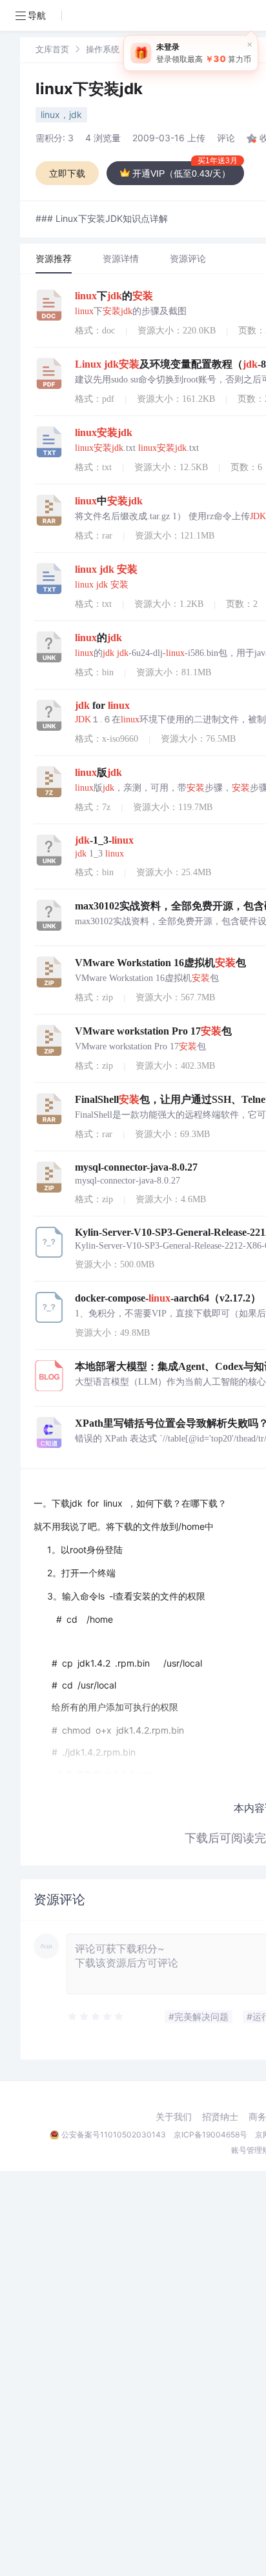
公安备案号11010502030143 (114, 2135)
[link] (52, 49)
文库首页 (52, 49)
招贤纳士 (220, 2117)
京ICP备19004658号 (210, 2135)
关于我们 (174, 2117)
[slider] (96, 2017)
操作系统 (103, 49)
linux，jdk (61, 114)
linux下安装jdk (89, 89)
